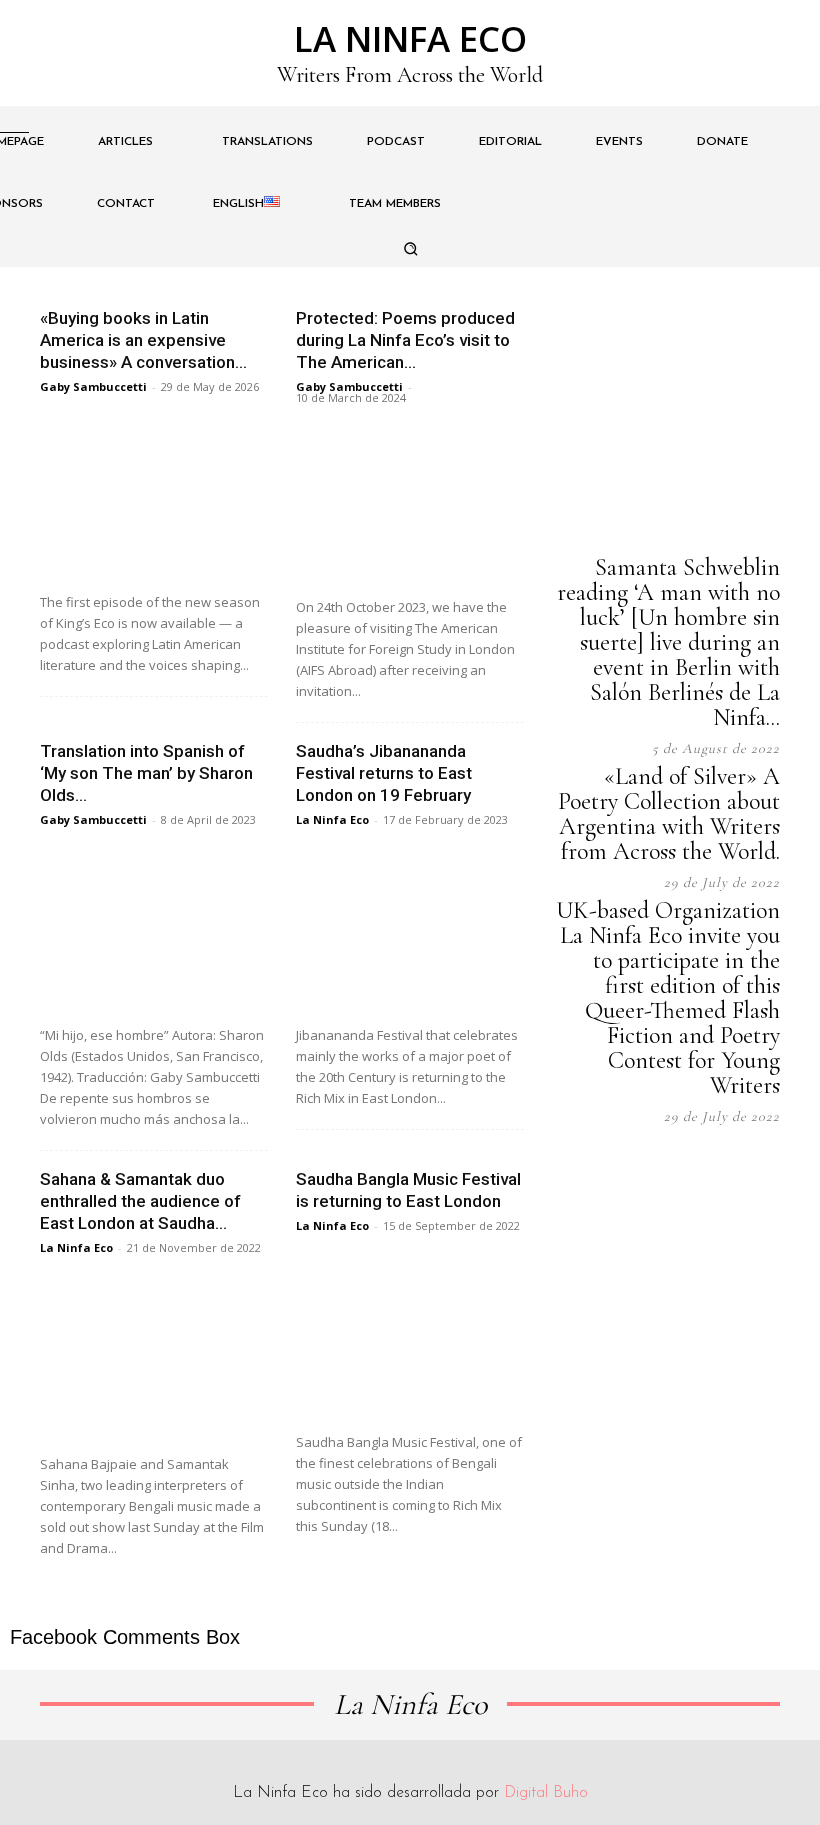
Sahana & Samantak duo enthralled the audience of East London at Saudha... (140, 1201)
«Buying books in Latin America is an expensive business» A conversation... (143, 340)
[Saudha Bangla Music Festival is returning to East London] (410, 1334)
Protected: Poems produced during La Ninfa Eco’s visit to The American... (405, 340)
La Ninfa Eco (332, 819)
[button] (410, 249)
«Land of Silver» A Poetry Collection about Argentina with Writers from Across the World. (669, 814)
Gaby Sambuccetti (93, 386)
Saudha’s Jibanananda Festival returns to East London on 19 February (384, 773)
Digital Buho (546, 1793)
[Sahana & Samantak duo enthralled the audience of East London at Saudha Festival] (154, 1356)
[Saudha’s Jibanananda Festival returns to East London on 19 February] (410, 928)
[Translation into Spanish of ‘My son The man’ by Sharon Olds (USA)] (154, 928)
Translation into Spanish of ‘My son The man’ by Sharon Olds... (146, 773)
